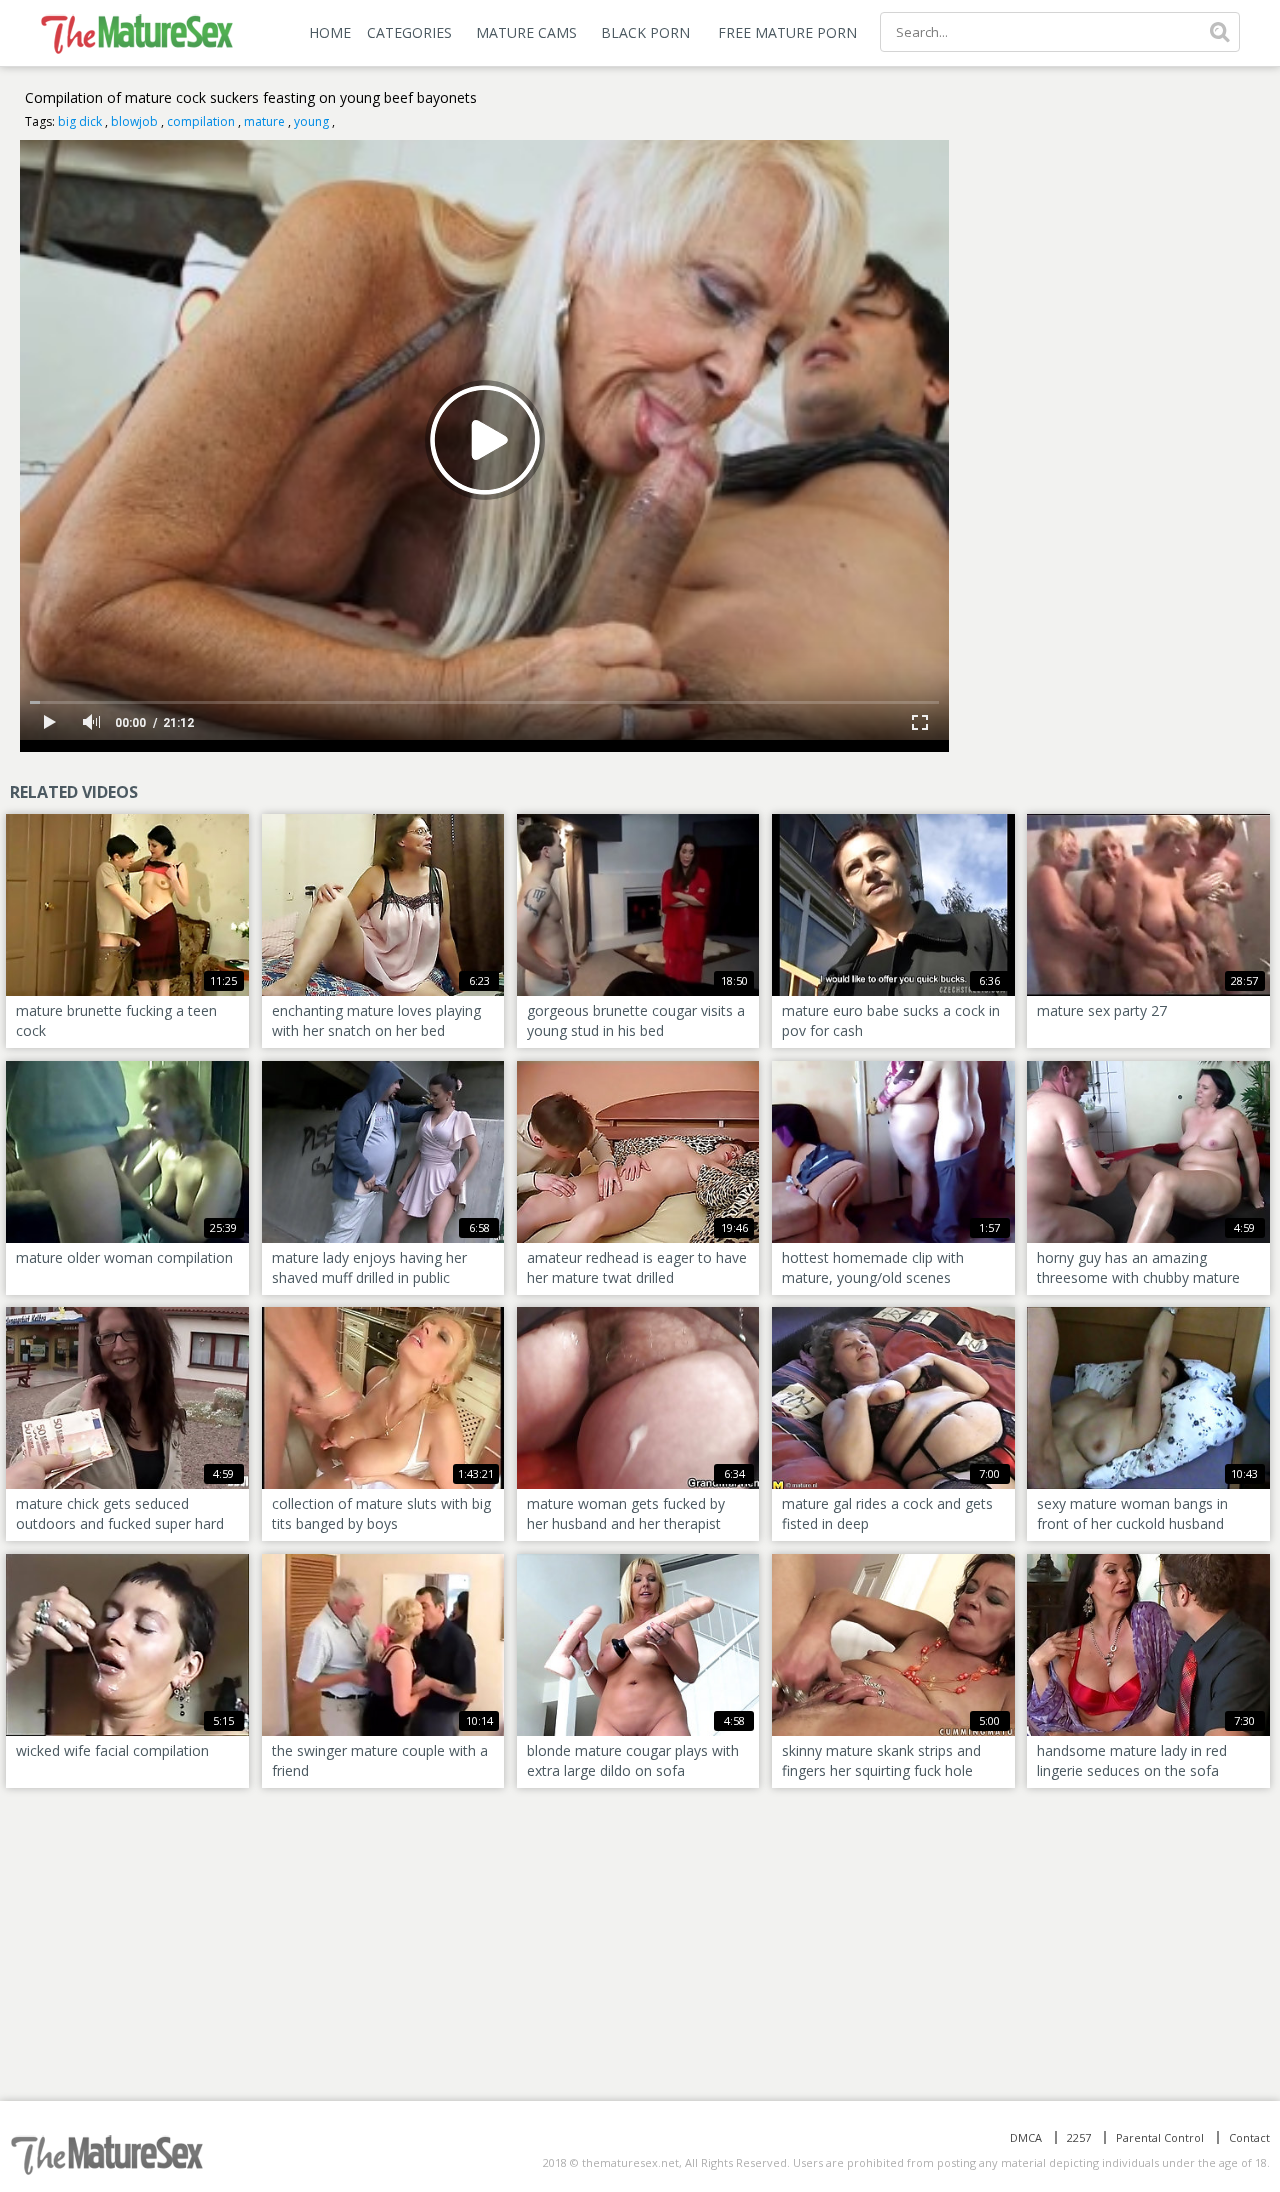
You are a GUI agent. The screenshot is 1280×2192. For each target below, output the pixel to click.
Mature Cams (526, 32)
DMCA (1026, 2137)
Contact (1249, 2137)
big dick (80, 121)
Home (330, 32)
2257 (1079, 2137)
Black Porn (645, 32)
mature (264, 121)
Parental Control (1160, 2137)
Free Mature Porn (787, 32)
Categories (409, 32)
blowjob (134, 121)
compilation (201, 121)
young (311, 121)
